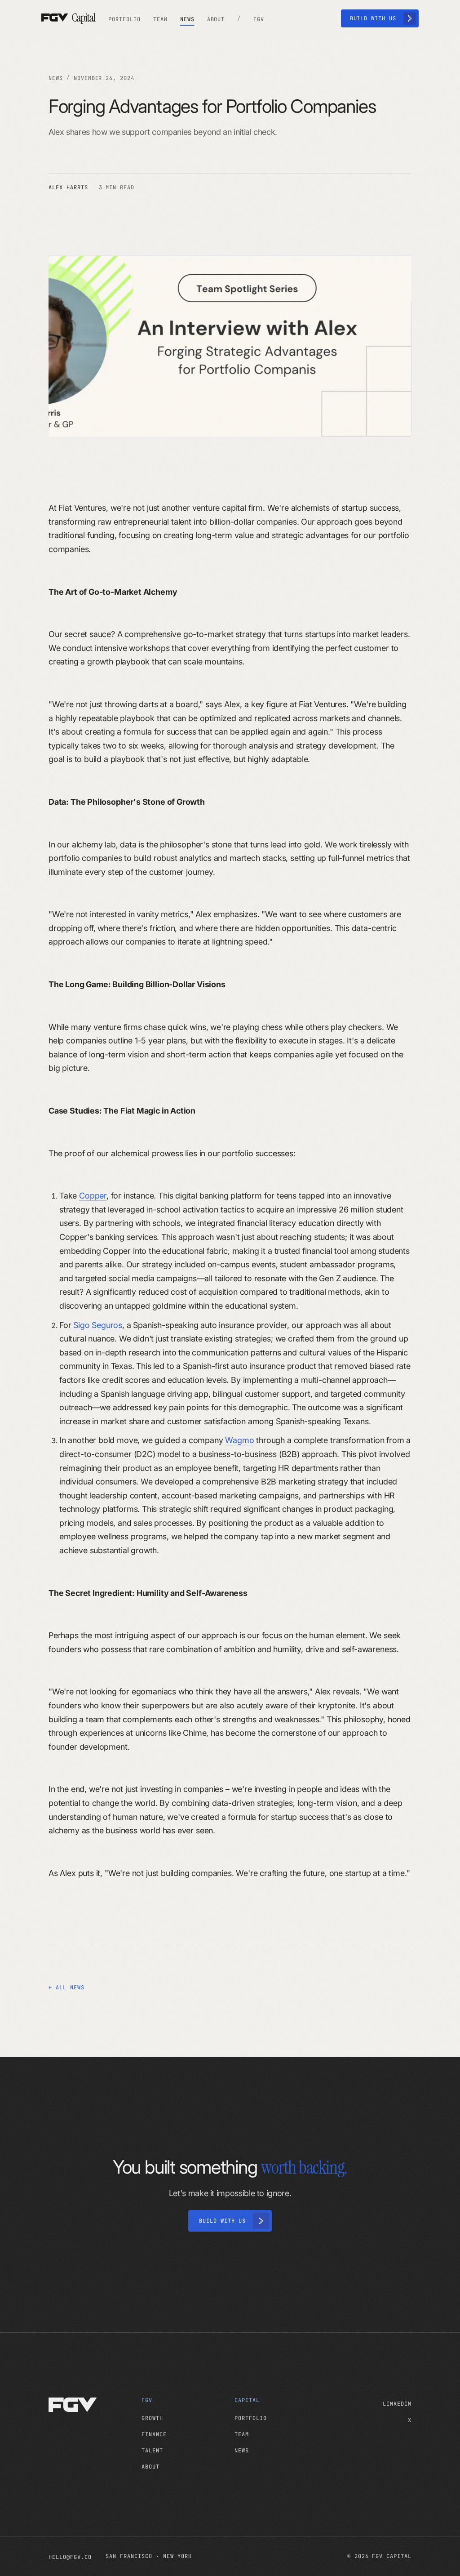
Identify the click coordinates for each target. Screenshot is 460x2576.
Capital (247, 2400)
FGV (147, 2400)
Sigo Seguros (98, 1325)
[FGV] (91, 2405)
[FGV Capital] (69, 18)
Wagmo (239, 1440)
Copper (93, 1196)
